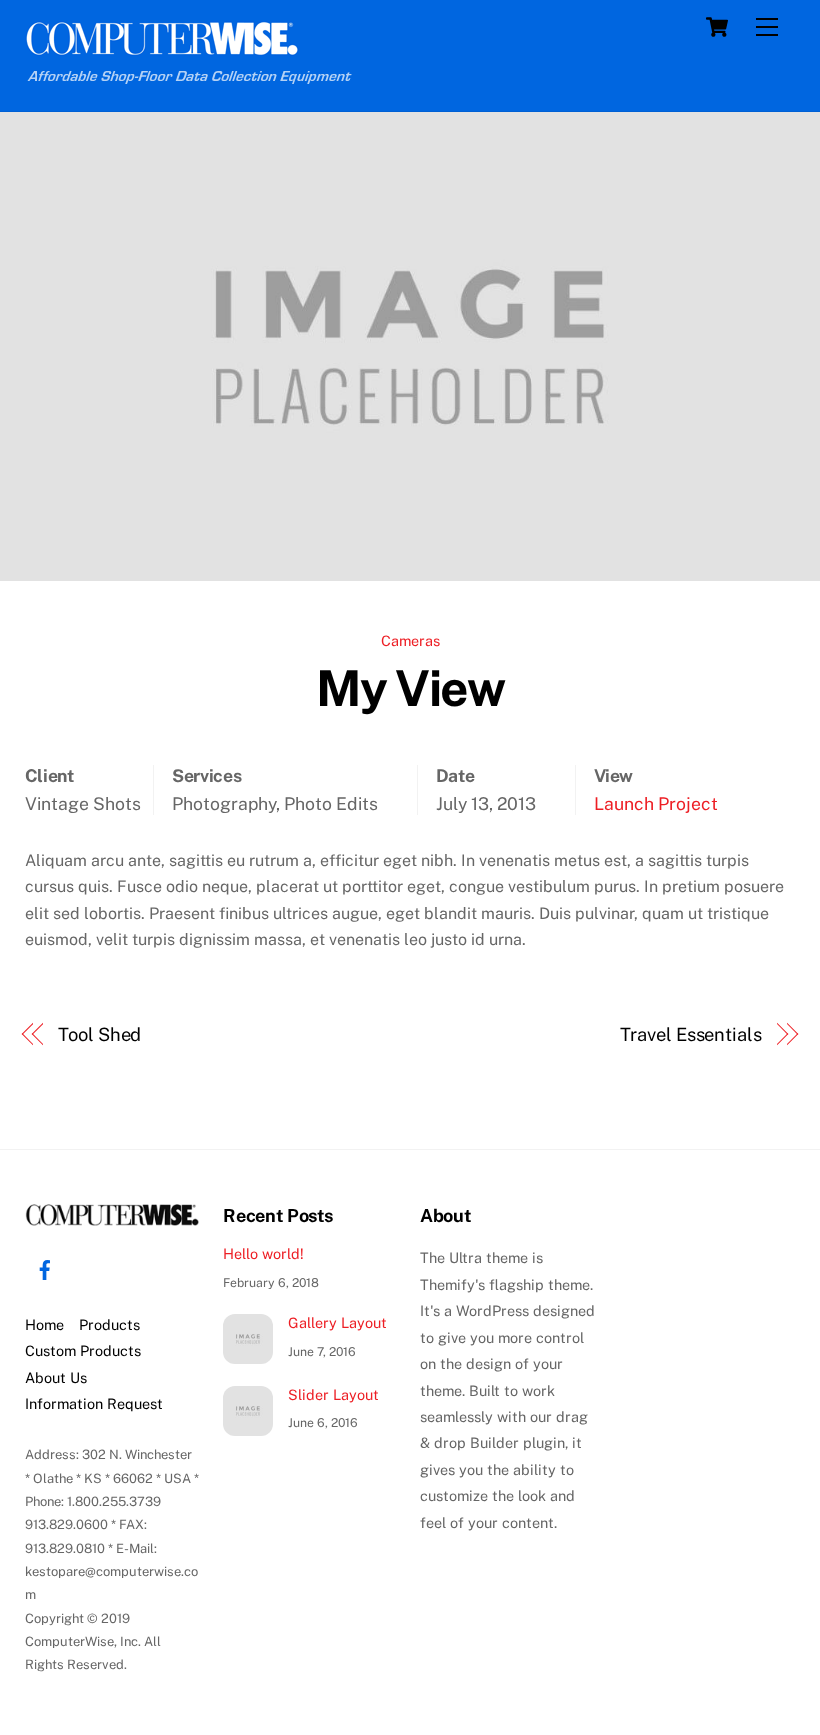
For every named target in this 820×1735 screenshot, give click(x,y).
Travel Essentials (690, 1034)
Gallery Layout (337, 1322)
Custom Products (83, 1350)
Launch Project (656, 803)
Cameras (410, 640)
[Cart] (717, 27)
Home (44, 1324)
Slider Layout (333, 1394)
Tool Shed (99, 1034)
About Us (56, 1377)
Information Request (94, 1403)
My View (410, 688)
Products (109, 1324)
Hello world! (263, 1253)
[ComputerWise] (162, 47)
